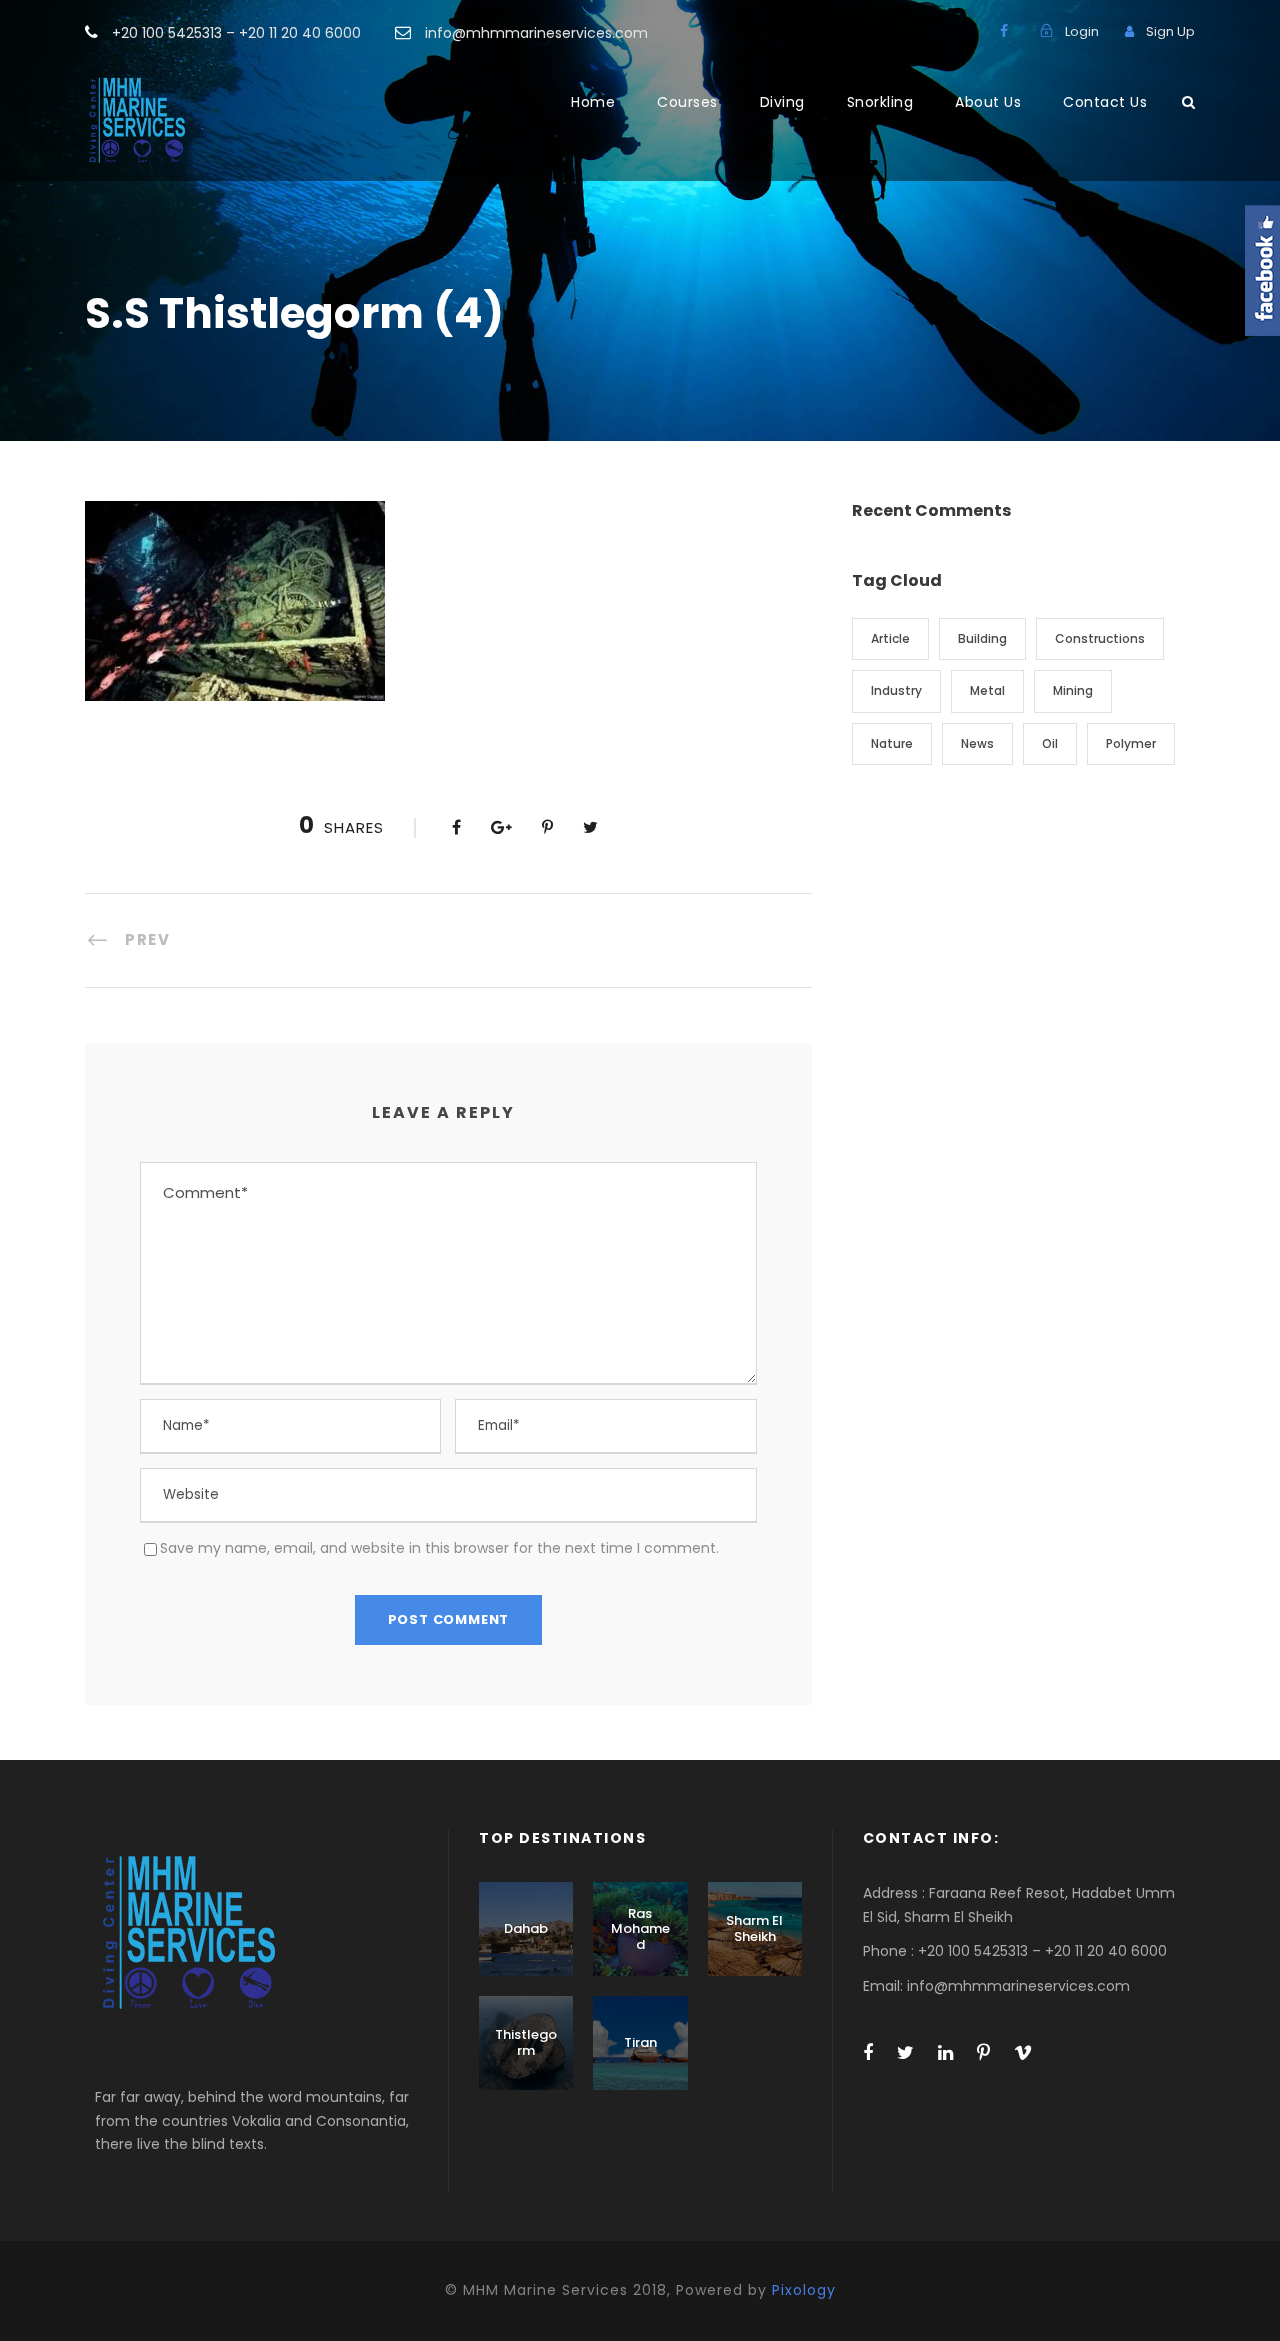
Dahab (526, 1928)
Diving (782, 102)
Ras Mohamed (640, 1929)
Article (890, 638)
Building (982, 638)
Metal (987, 690)
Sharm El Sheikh (754, 1928)
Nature (892, 743)
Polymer (1131, 743)
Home (593, 102)
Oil (1050, 743)
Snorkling (880, 102)
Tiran (640, 2042)
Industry (896, 690)
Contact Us (1105, 102)
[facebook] (1004, 31)
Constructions (1100, 638)
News (977, 743)
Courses (687, 102)
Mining (1073, 690)
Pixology (804, 2290)
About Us (988, 102)
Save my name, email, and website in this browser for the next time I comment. (439, 1548)
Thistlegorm (526, 2042)
